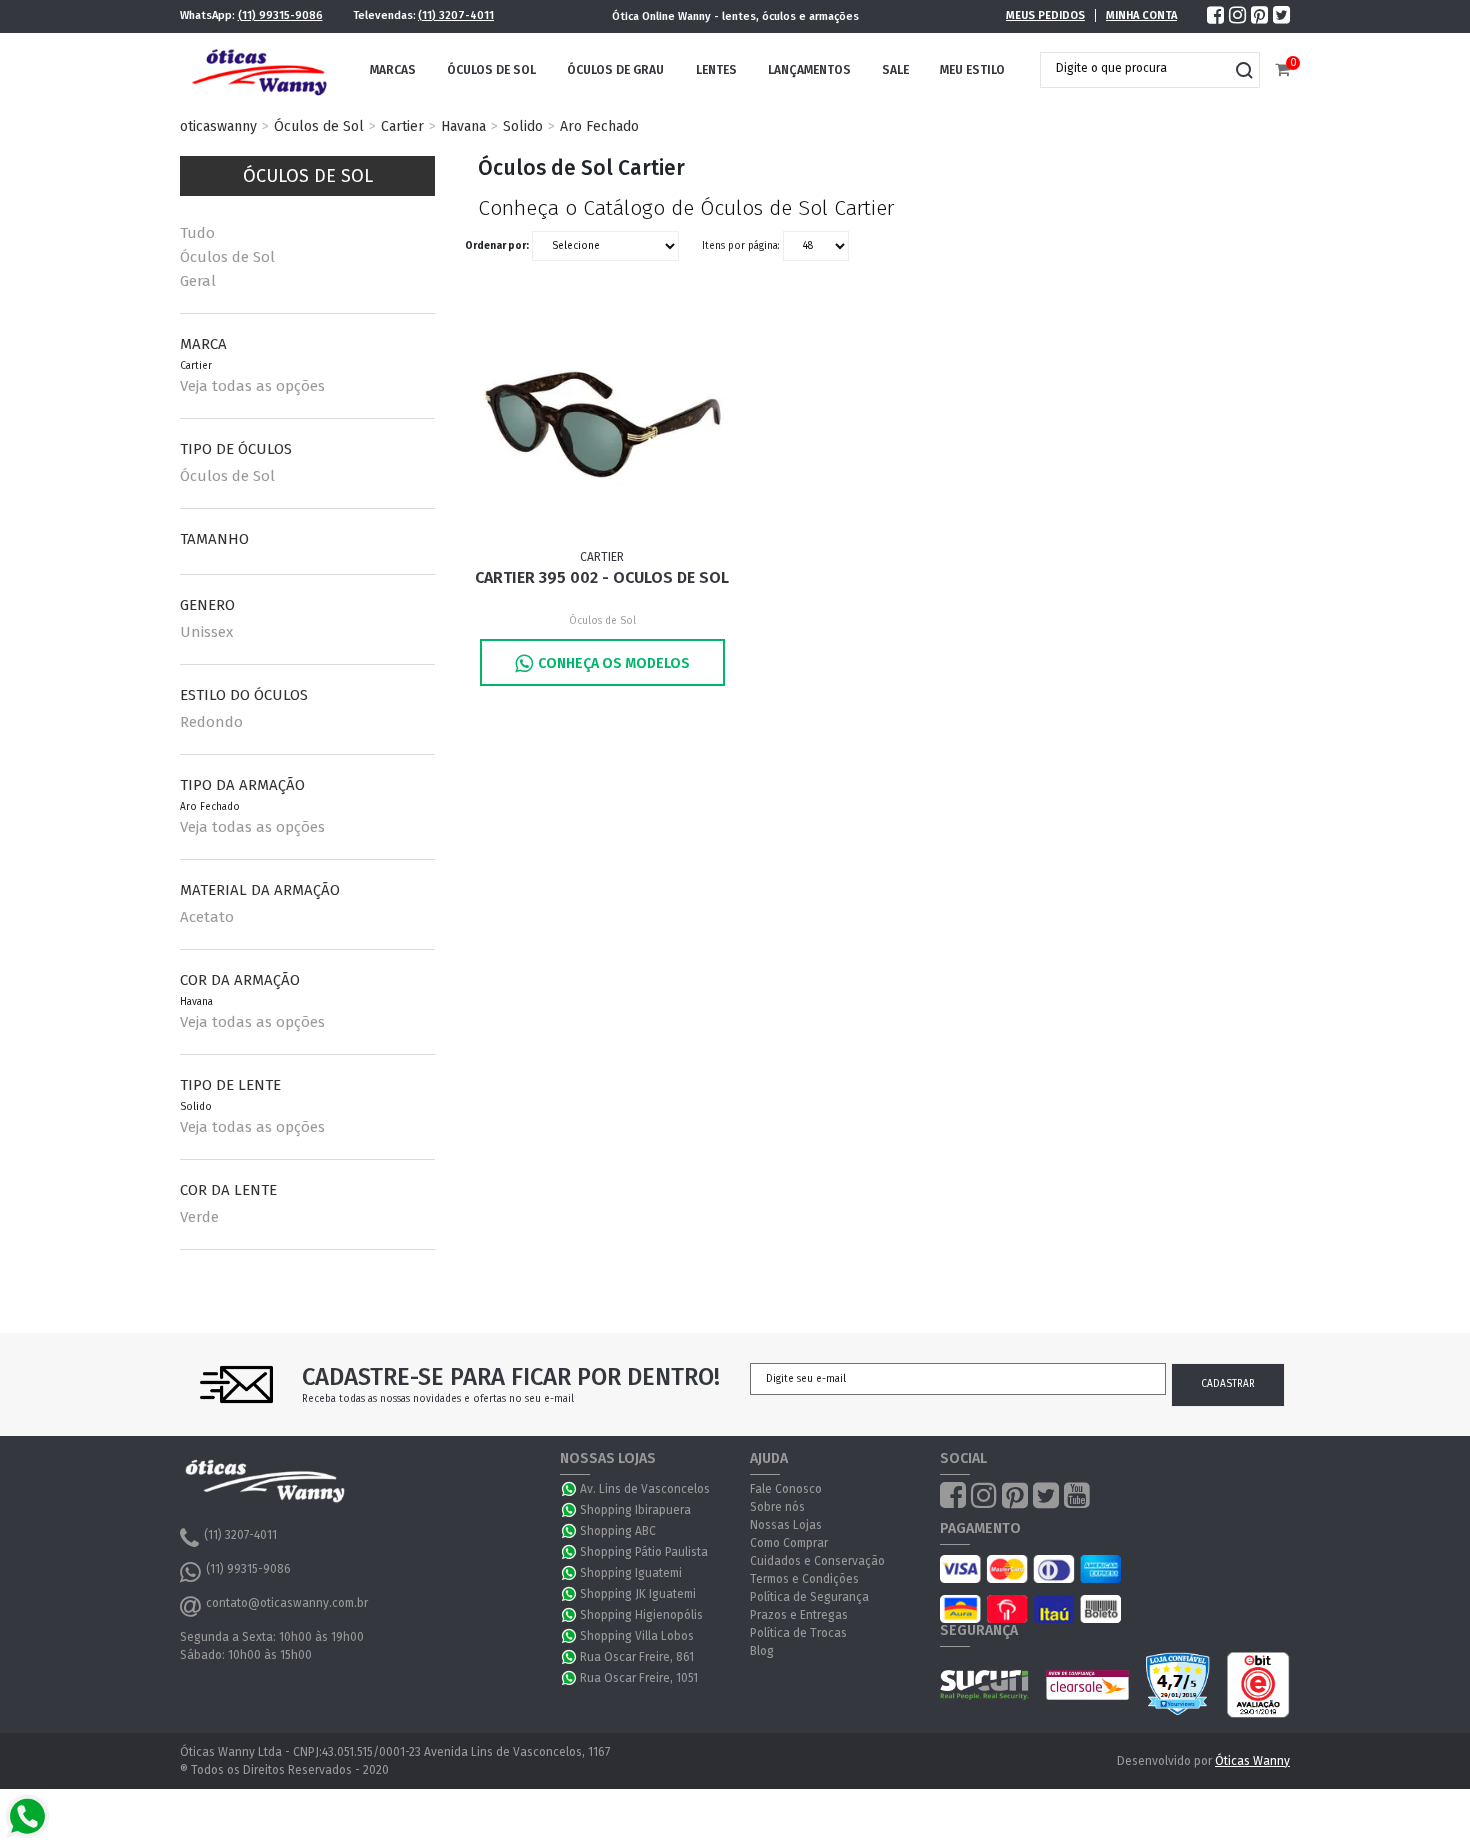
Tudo (197, 233)
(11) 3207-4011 (456, 15)
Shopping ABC (618, 1531)
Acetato (207, 917)
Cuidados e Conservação (817, 1561)
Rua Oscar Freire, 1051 (639, 1678)
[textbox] (1135, 68)
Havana (463, 126)
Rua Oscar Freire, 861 (637, 1657)
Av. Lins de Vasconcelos (645, 1489)
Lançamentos (809, 70)
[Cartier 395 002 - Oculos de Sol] (603, 425)
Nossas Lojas (786, 1525)
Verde (199, 1217)
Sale (895, 70)
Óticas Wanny (1252, 1761)
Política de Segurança (809, 1597)
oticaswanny (218, 126)
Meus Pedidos (1045, 15)
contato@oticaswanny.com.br (287, 1603)
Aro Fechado (599, 126)
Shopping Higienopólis (641, 1615)
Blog (762, 1651)
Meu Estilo (972, 70)
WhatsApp (570, 1489)
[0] (1282, 70)
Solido (523, 126)
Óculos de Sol (491, 70)
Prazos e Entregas (799, 1615)
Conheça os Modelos (614, 663)
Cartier (402, 126)
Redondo (211, 722)
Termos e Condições (804, 1579)
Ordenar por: (497, 246)
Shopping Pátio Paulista (644, 1552)
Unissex (206, 632)
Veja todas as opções (252, 386)
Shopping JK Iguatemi (638, 1594)
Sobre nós (777, 1507)
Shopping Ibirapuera (635, 1510)
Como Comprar (789, 1543)
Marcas (393, 70)
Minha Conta (1141, 15)
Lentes (716, 70)
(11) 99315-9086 (280, 15)
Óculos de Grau (615, 70)
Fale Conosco (786, 1489)
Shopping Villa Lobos (637, 1636)
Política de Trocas (798, 1633)
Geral (198, 281)
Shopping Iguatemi (631, 1573)
